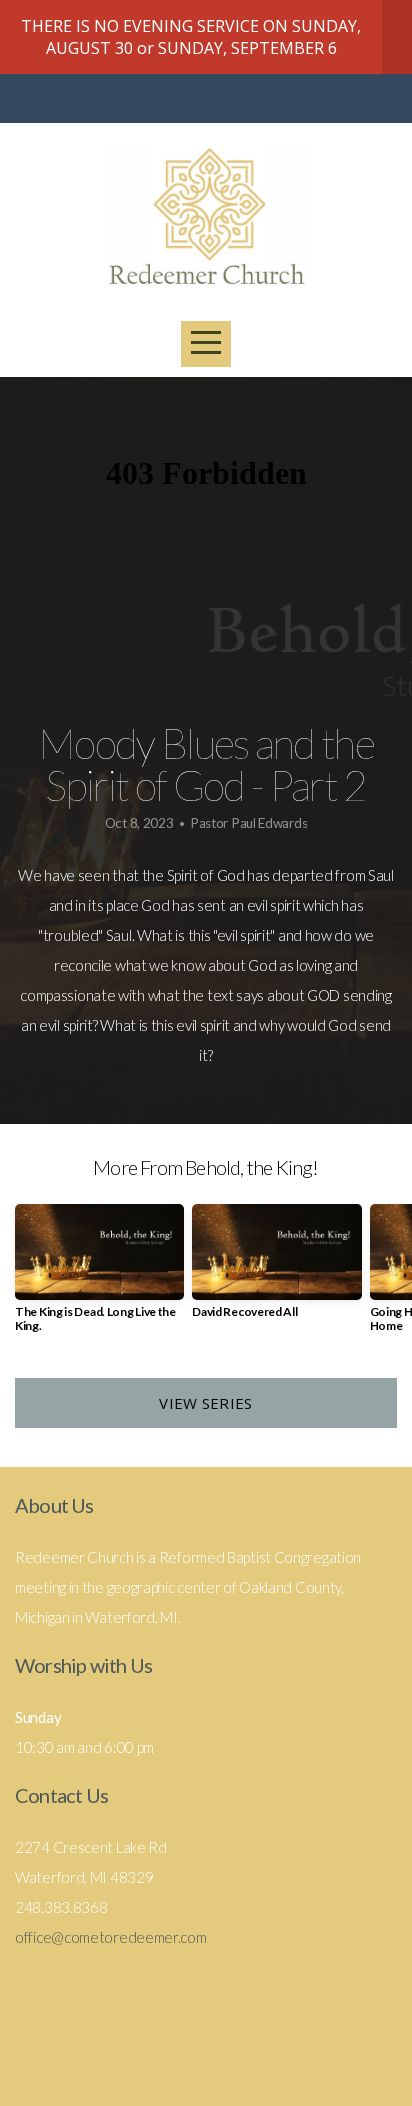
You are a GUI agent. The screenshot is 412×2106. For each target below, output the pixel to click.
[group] (99, 1276)
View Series (205, 1403)
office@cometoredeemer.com (111, 1937)
